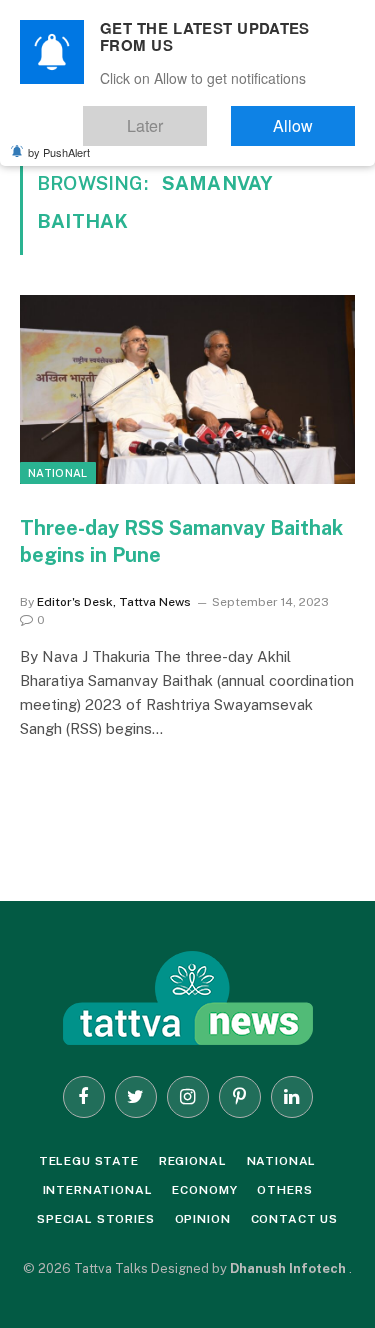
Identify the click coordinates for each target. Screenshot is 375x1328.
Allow (313, 116)
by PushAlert (59, 138)
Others (284, 1190)
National (58, 473)
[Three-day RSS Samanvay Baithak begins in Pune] (187, 389)
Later (205, 116)
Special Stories (96, 1219)
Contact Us (294, 1219)
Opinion (203, 1219)
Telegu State (89, 1161)
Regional (193, 1161)
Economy (204, 1190)
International (98, 1190)
